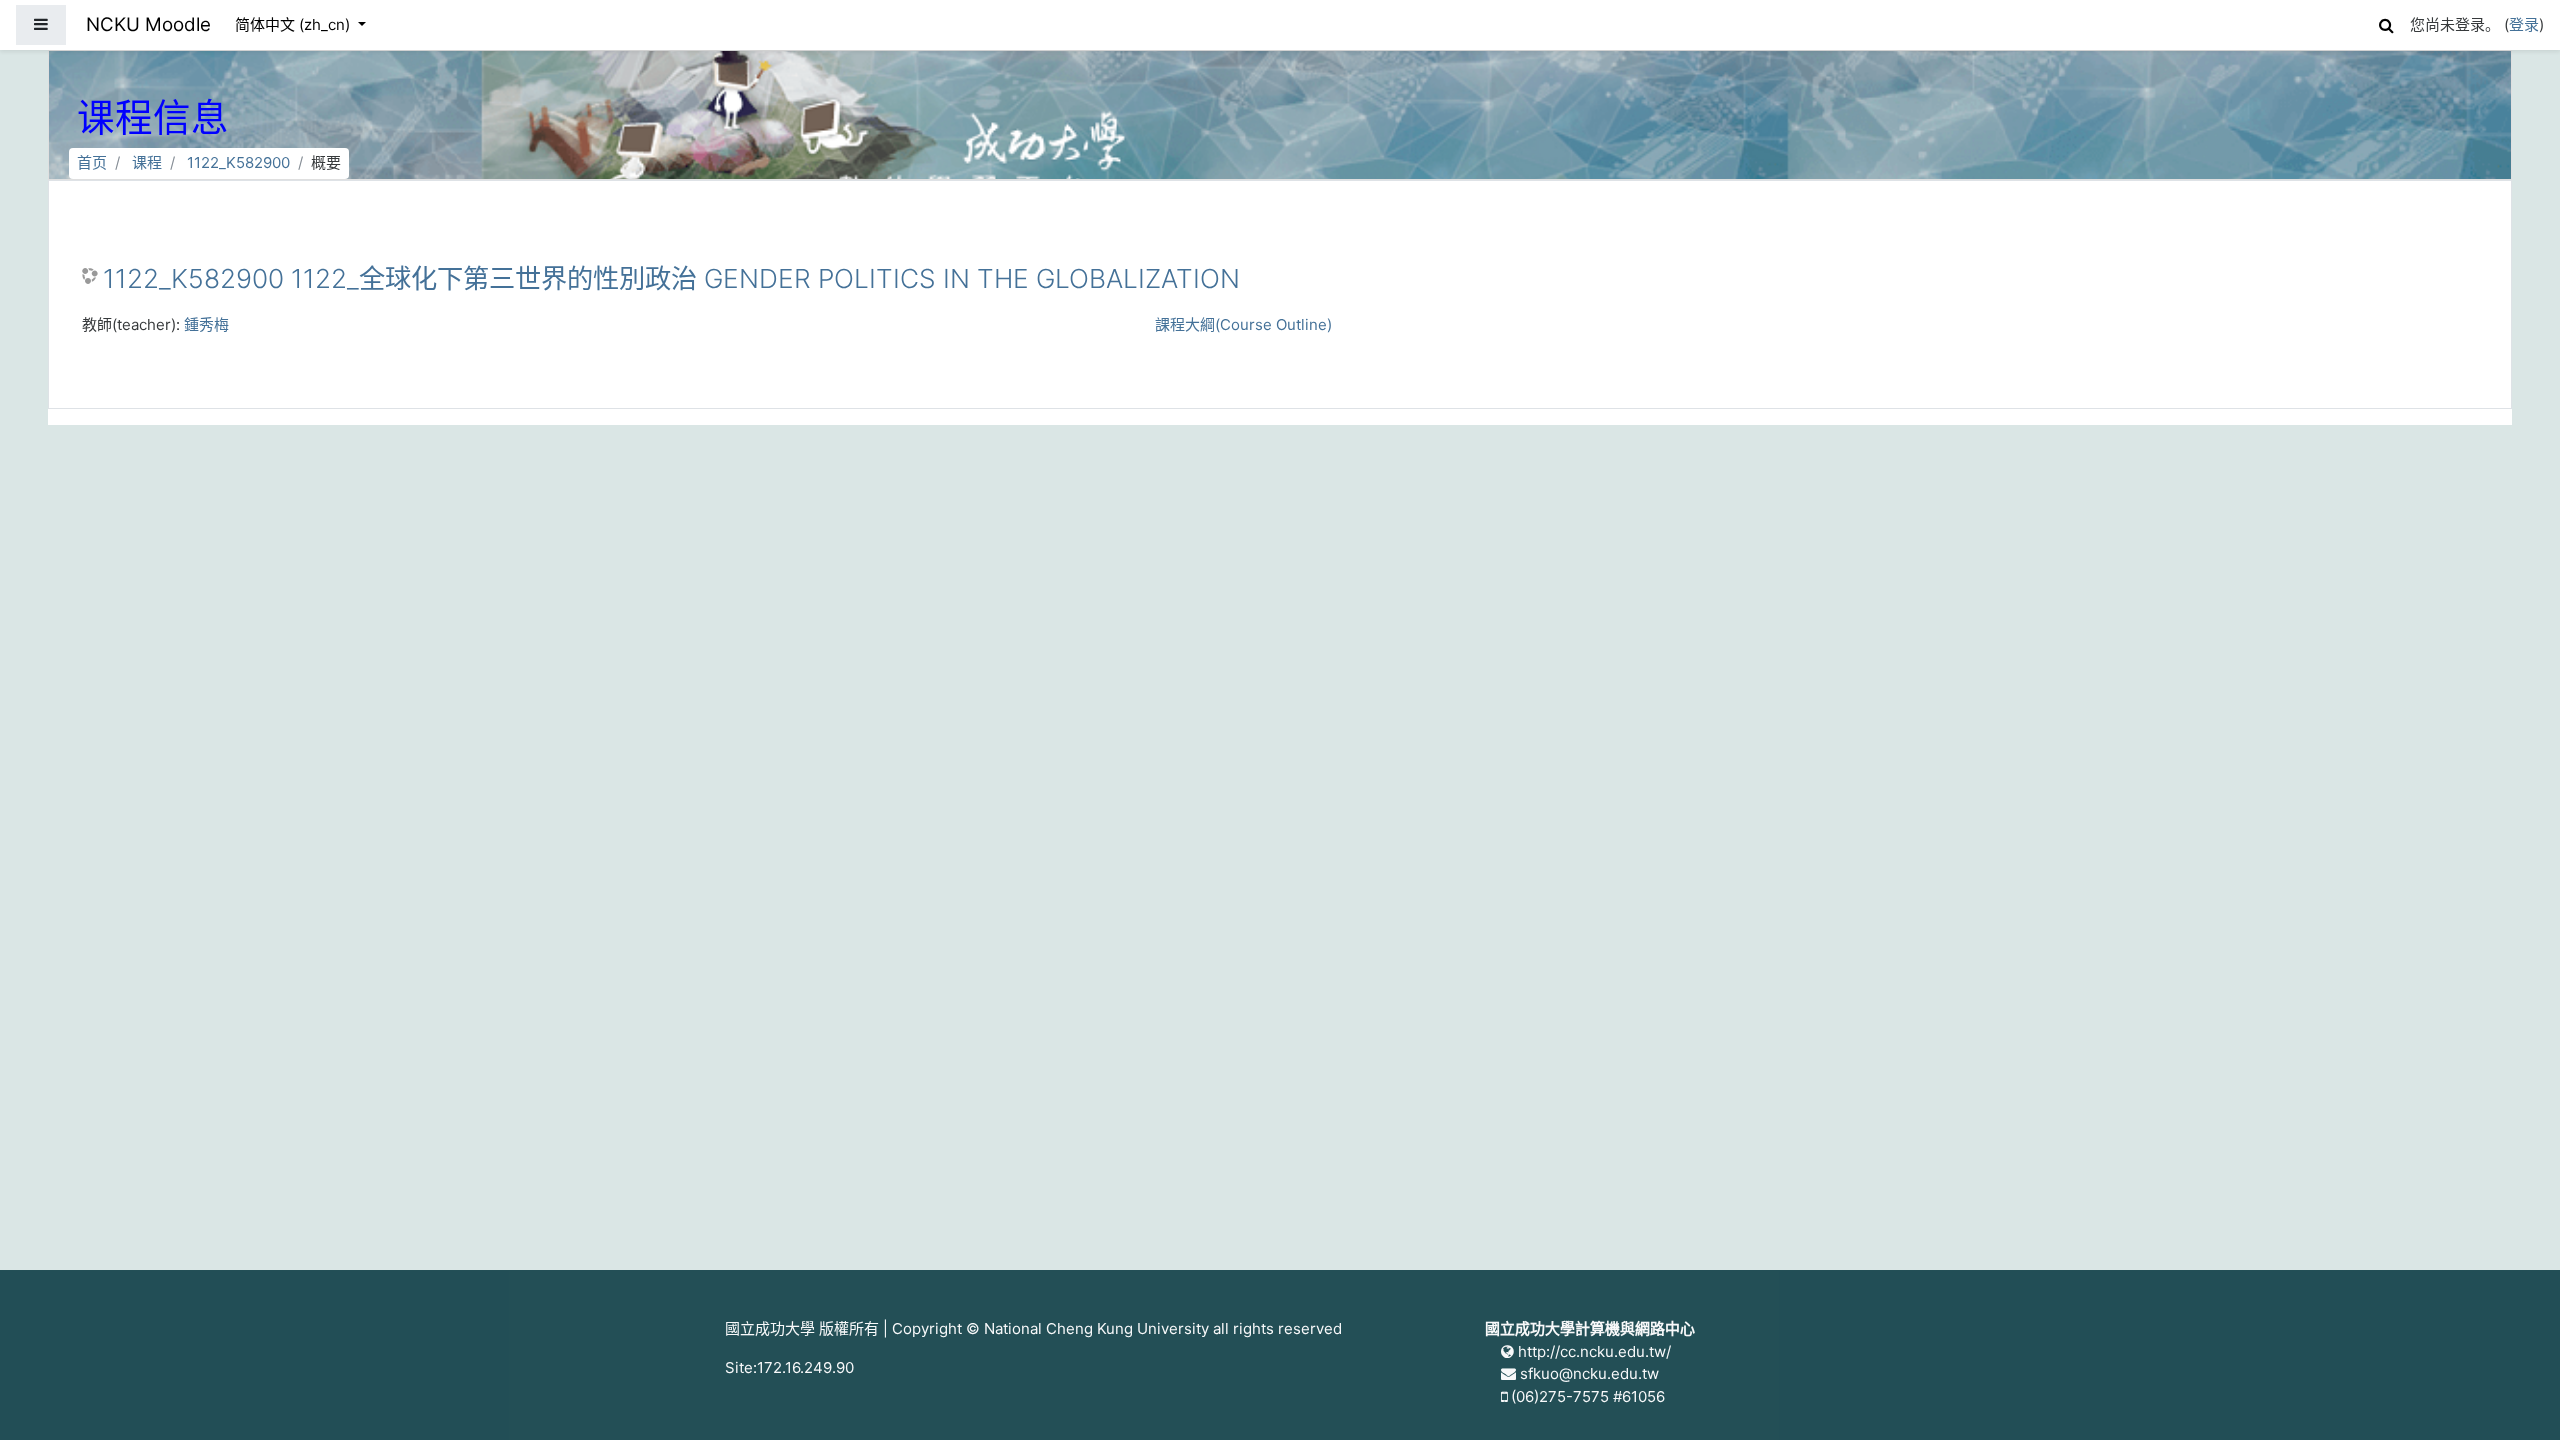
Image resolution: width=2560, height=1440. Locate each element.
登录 (2524, 24)
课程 (147, 162)
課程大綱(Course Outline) (1243, 324)
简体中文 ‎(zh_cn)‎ (294, 24)
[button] (2386, 22)
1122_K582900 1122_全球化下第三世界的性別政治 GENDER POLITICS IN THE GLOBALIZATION (671, 278)
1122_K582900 (238, 162)
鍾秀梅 (206, 324)
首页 (92, 162)
